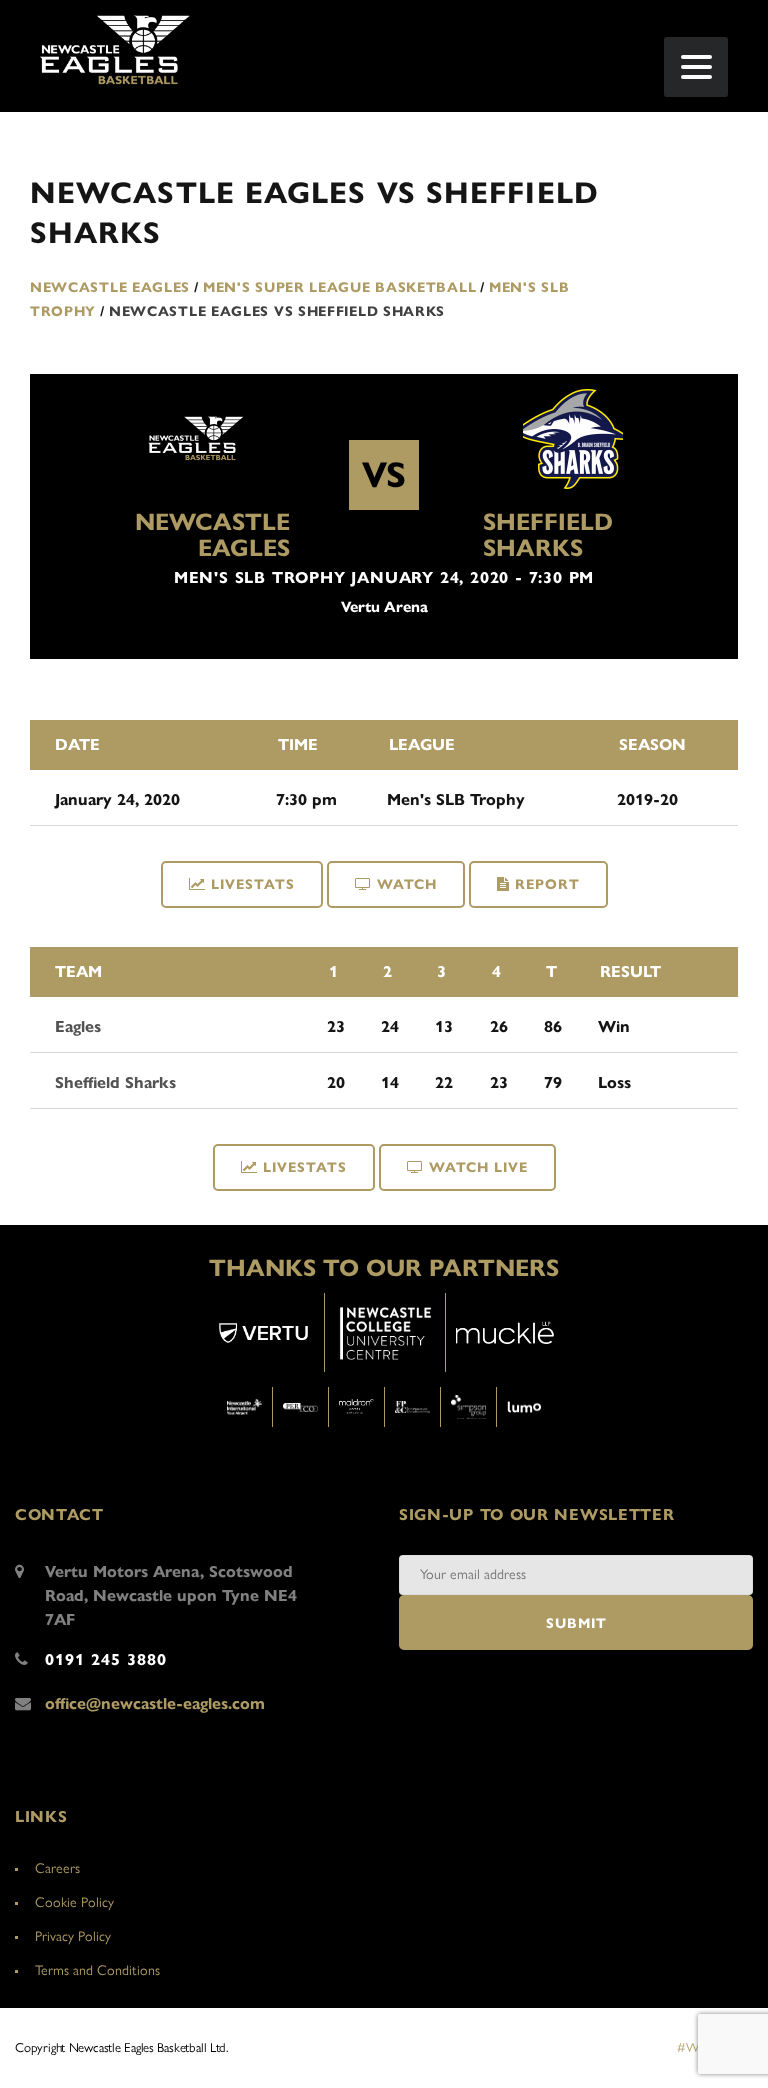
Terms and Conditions (97, 1970)
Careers (57, 1868)
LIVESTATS (253, 884)
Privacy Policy (73, 1936)
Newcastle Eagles (212, 535)
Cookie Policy (74, 1902)
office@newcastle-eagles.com (155, 1703)
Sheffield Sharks (548, 535)
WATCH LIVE (478, 1167)
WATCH (407, 884)
